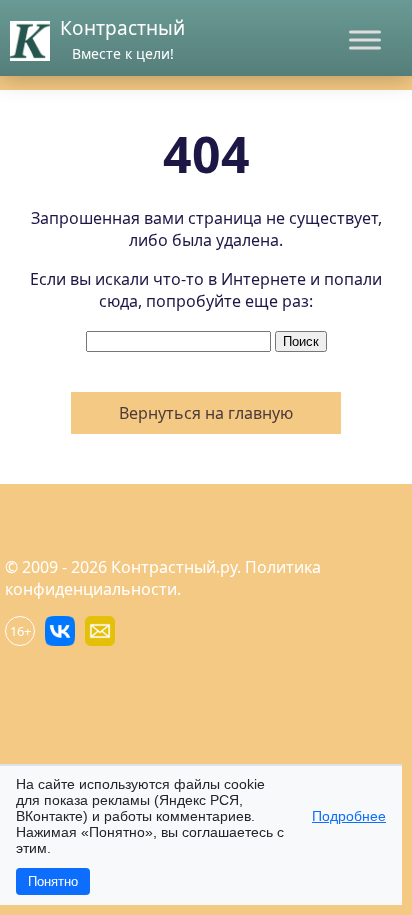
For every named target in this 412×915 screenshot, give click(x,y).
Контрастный (122, 28)
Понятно (53, 881)
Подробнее (349, 816)
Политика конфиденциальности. (163, 578)
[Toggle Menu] (365, 39)
